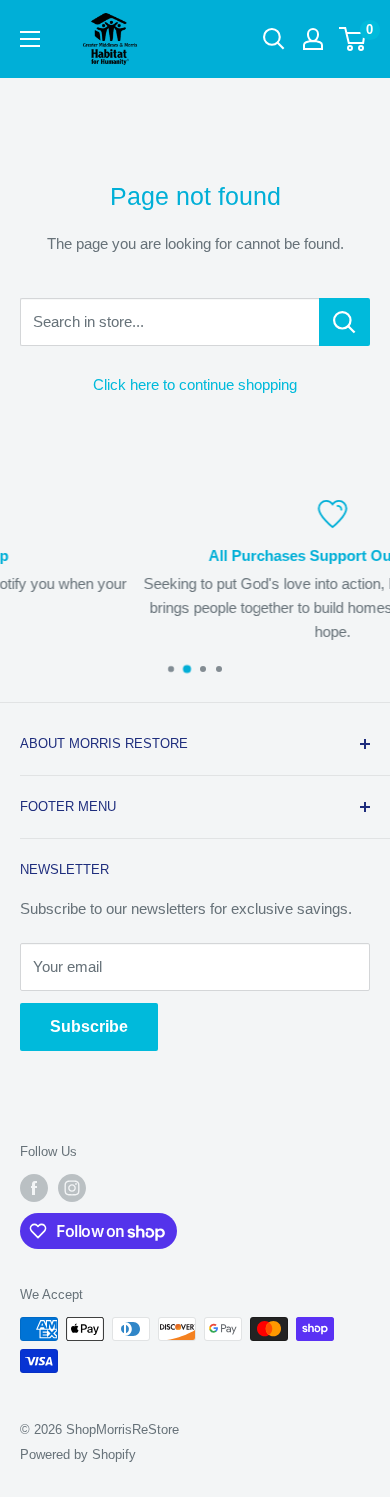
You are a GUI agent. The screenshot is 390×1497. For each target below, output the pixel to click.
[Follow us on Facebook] (34, 1188)
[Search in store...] (344, 322)
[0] (353, 39)
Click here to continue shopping (195, 384)
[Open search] (274, 39)
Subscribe (89, 1026)
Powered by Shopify (78, 1454)
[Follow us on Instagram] (72, 1188)
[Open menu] (30, 39)
